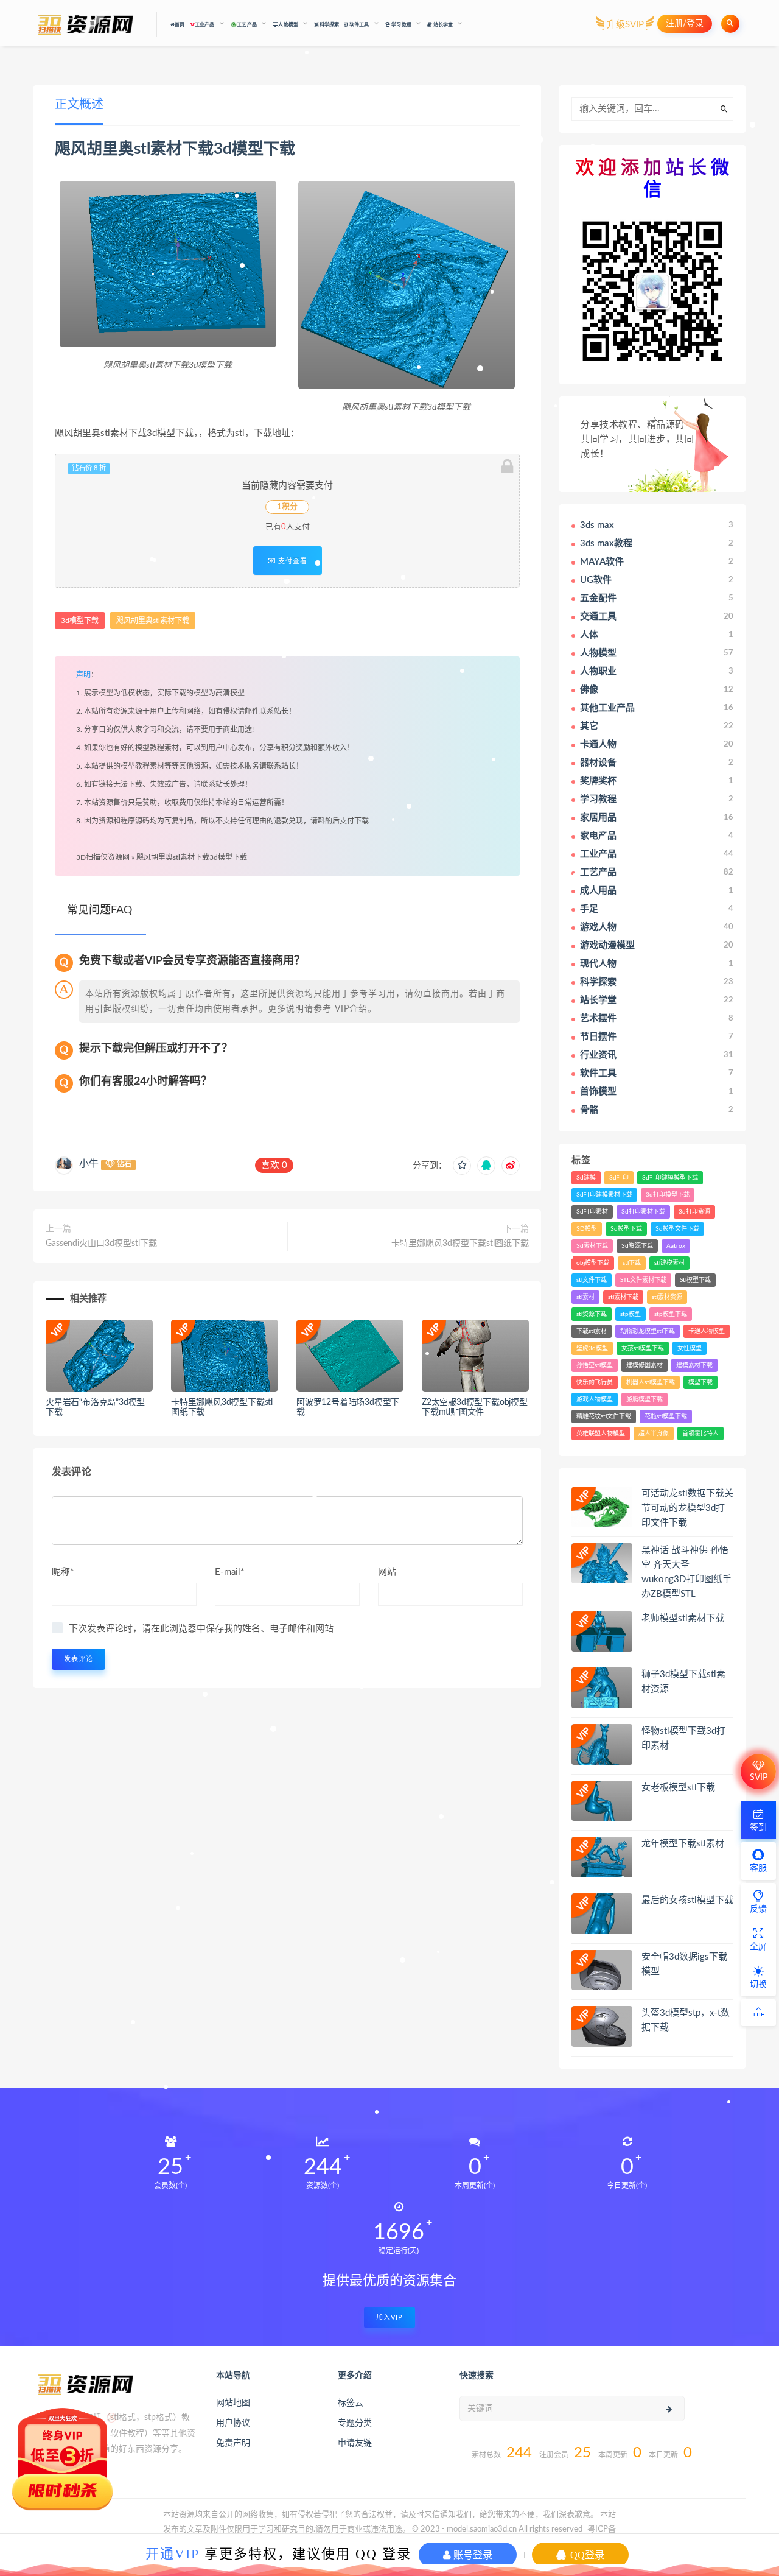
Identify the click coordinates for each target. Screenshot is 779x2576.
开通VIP (173, 2553)
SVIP (759, 1778)
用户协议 (233, 2423)
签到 (758, 1828)
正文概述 (79, 105)
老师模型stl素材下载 (683, 1618)
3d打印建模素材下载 (604, 1195)
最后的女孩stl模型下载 (687, 1900)
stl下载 (632, 1263)
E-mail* (229, 1572)
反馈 (758, 1909)
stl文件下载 (592, 1280)
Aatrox (676, 1246)
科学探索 (329, 25)
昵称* (63, 1572)
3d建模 (586, 1178)
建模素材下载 (694, 1365)
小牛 (89, 1164)
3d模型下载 (254, 149)
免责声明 (233, 2443)
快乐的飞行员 (595, 1382)
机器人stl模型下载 (651, 1382)
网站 (387, 1572)
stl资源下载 (592, 1314)
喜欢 (274, 1165)
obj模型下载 (593, 1263)
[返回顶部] (758, 2013)
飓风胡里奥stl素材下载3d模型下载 (192, 857)
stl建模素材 (669, 1263)
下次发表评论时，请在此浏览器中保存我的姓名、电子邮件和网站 (201, 1629)
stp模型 (631, 1314)
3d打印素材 (592, 1212)
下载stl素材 (592, 1331)
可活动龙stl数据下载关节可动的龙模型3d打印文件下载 (687, 1508)
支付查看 (292, 561)
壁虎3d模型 (592, 1348)
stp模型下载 (671, 1314)
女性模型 (690, 1348)
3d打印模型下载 (668, 1195)
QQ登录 (586, 2555)
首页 (180, 25)
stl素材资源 (667, 1297)
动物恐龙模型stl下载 (648, 1331)
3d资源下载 (637, 1246)
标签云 (351, 2403)
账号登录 (472, 2555)
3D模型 (587, 1229)
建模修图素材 (645, 1365)
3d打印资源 (694, 1212)
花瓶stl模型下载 (666, 1416)
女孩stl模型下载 (643, 1348)
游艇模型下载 (645, 1399)
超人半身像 (654, 1434)
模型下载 (700, 1382)
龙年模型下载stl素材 (683, 1844)
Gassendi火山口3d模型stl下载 (101, 1244)
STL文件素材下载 (643, 1280)
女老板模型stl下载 (678, 1788)
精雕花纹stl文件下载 (604, 1416)
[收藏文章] (462, 1166)
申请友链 (355, 2443)
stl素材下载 (623, 1297)
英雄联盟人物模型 (601, 1434)
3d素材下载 (592, 1246)
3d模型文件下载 (677, 1229)
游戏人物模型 (595, 1399)
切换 (758, 1985)
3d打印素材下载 (643, 1212)
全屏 (758, 1947)
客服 (758, 1868)
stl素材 (585, 1297)
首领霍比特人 (700, 1434)
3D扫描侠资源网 (103, 857)
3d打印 (619, 1178)
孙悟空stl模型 (595, 1365)
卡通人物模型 (707, 1331)
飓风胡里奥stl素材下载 (134, 149)
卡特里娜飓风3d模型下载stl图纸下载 (460, 1244)
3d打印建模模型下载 (670, 1178)
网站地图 (233, 2403)
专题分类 (355, 2423)
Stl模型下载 (695, 1280)
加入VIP (389, 2317)
